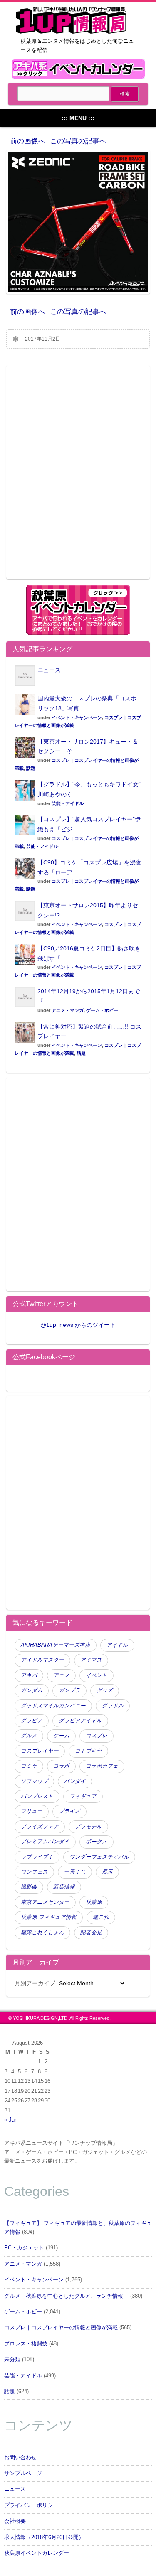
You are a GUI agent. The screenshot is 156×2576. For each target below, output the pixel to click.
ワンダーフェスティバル (99, 1857)
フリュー (32, 1811)
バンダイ (75, 1781)
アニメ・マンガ (68, 1010)
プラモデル (88, 1827)
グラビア (32, 1721)
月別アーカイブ (35, 1983)
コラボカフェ (102, 1766)
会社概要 (15, 2521)
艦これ (101, 1917)
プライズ (69, 1811)
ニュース (49, 670)
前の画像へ (28, 141)
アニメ (61, 1675)
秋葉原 (94, 1902)
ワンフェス (34, 1872)
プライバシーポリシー (31, 2505)
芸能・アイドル (68, 803)
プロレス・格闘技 (26, 2344)
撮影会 (29, 1887)
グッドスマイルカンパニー (53, 1706)
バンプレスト (37, 1796)
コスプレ (97, 1736)
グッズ (105, 1690)
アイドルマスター (42, 1660)
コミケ (29, 1766)
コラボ (61, 1766)
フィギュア (83, 1796)
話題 (31, 768)
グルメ (29, 1736)
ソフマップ (34, 1781)
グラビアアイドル (80, 1721)
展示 (107, 1872)
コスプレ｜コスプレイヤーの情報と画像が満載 (61, 2328)
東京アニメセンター (45, 1902)
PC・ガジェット (24, 2248)
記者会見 (91, 1933)
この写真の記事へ (78, 141)
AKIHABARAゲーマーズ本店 (56, 1645)
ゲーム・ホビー (102, 1010)
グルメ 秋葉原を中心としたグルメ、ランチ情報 (66, 2296)
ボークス (97, 1842)
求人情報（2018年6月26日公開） (44, 2537)
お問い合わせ (20, 2458)
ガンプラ (69, 1690)
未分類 (12, 2360)
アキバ (29, 1675)
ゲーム (61, 1736)
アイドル (117, 1645)
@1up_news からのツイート (78, 1325)
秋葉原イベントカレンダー (37, 2553)
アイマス (91, 1660)
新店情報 (64, 1887)
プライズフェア (40, 1827)
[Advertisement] (78, 478)
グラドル (113, 1706)
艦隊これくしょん (42, 1933)
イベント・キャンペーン (77, 717)
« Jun (11, 2120)
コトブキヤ (88, 1751)
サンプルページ (23, 2473)
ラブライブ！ (37, 1857)
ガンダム (32, 1690)
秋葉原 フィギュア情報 (49, 1917)
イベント (97, 1675)
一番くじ (75, 1872)
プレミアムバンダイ (45, 1842)
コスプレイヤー (40, 1751)
